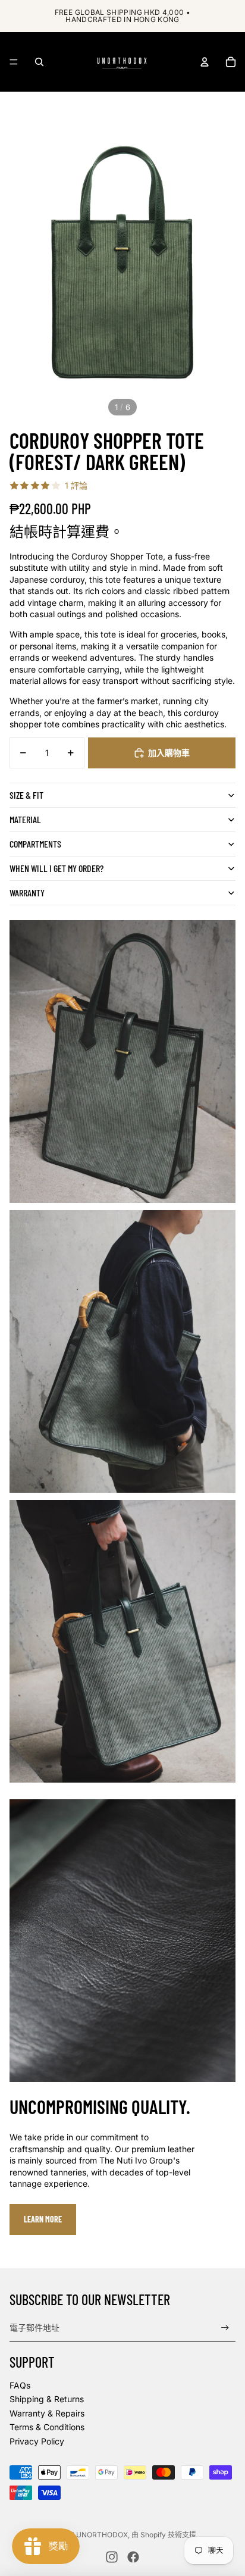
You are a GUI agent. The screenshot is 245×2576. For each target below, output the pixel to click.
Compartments (35, 844)
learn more (43, 2219)
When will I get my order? (56, 868)
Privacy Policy (37, 2441)
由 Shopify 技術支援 (164, 2535)
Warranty (27, 892)
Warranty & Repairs (47, 2413)
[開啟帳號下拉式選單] (205, 62)
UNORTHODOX (102, 2535)
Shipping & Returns (47, 2399)
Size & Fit (26, 795)
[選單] (14, 62)
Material (25, 819)
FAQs (20, 2385)
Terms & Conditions (47, 2427)
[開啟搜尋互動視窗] (39, 62)
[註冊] (225, 2328)
